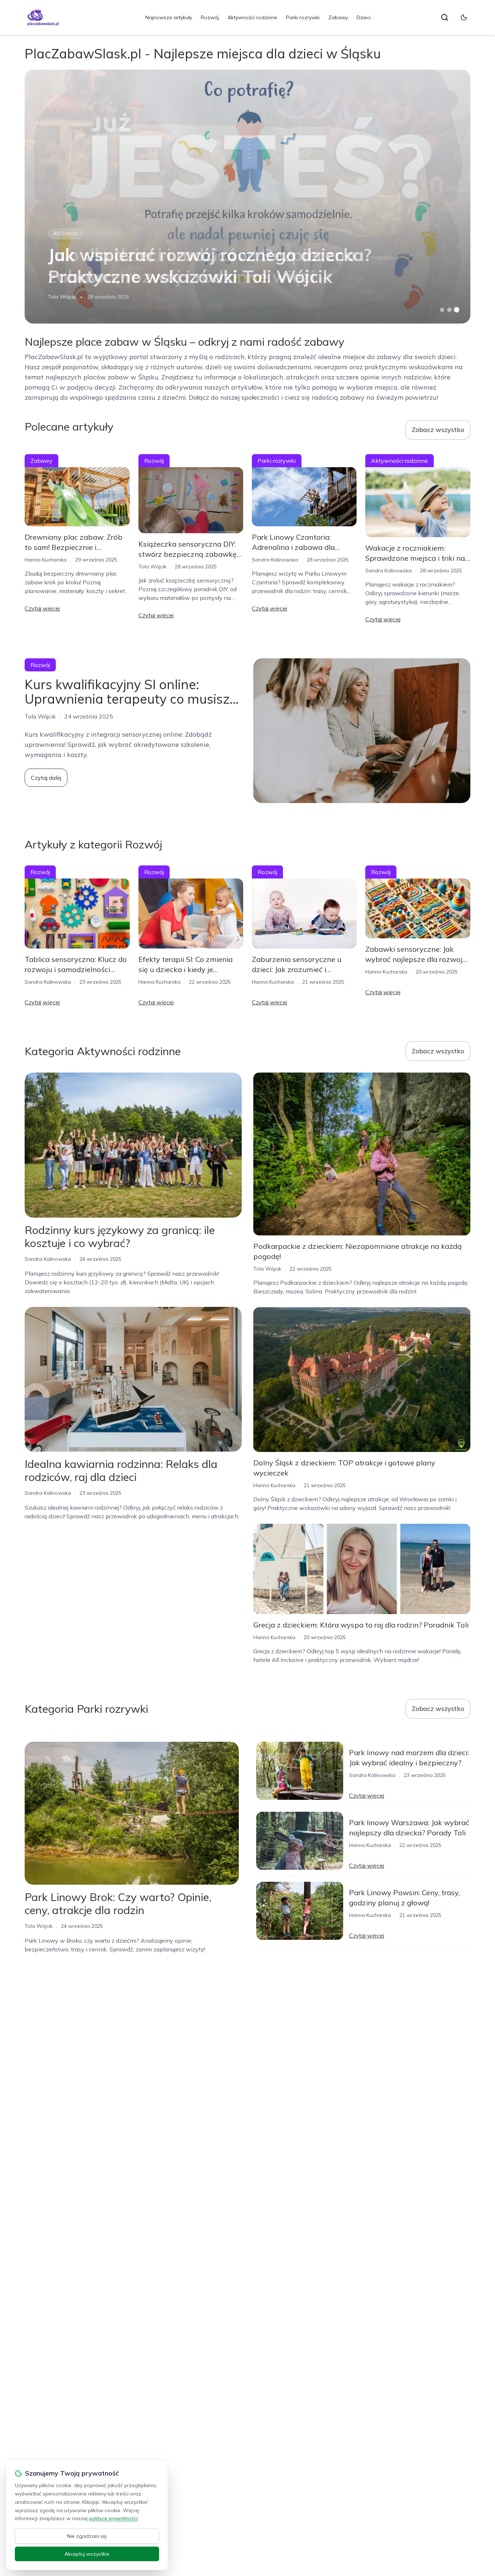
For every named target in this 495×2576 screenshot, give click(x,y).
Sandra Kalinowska (275, 560)
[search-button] (445, 17)
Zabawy (338, 17)
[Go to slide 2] (449, 310)
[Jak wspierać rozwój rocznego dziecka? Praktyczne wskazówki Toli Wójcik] (247, 197)
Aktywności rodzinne (252, 17)
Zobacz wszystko (438, 430)
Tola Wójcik (62, 297)
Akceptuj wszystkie (87, 2554)
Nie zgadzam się (87, 2536)
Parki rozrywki (303, 17)
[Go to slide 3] (456, 310)
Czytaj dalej (46, 778)
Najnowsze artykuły (169, 17)
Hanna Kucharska (46, 560)
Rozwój (210, 17)
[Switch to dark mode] (464, 17)
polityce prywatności (113, 2518)
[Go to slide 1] (442, 310)
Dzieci (364, 17)
